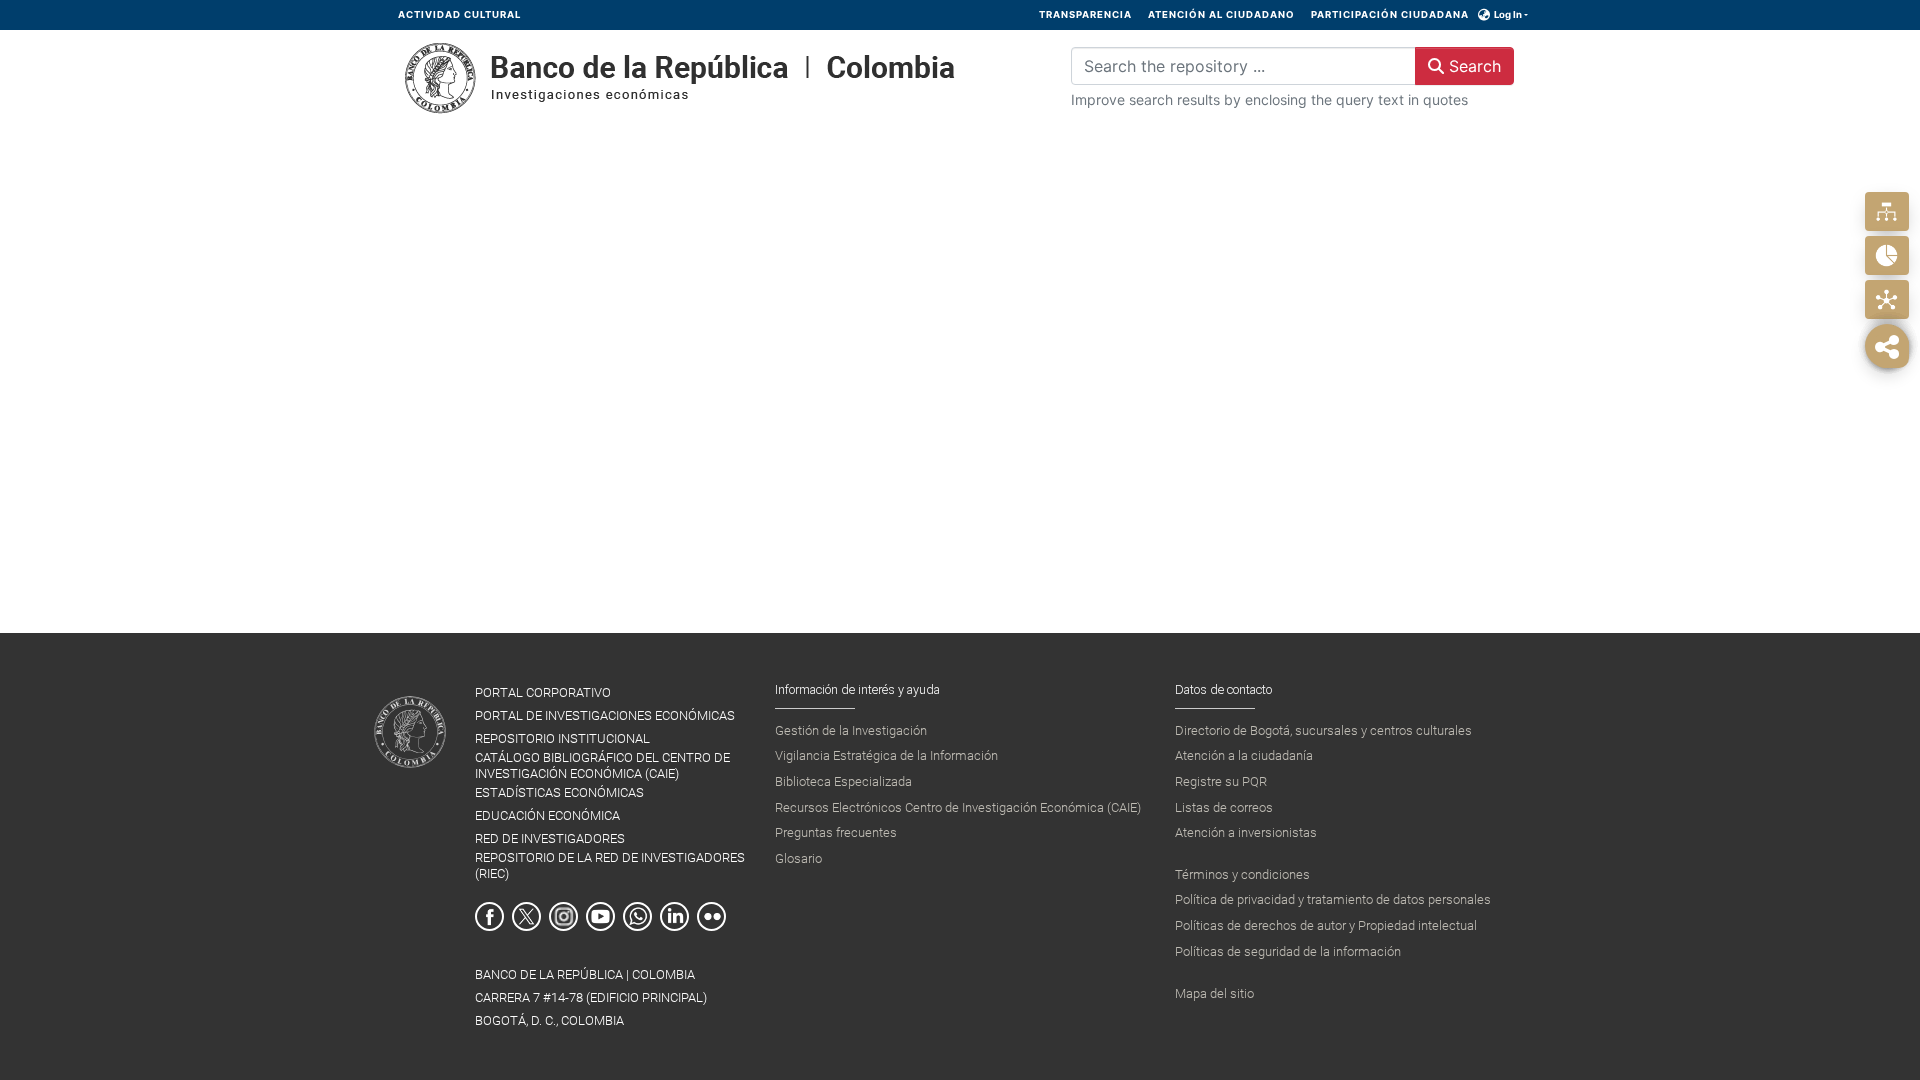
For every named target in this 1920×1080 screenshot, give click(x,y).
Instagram (563, 916)
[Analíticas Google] (1886, 255)
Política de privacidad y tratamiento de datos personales (1333, 899)
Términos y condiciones (1242, 874)
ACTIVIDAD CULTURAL (459, 14)
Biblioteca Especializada (843, 781)
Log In (1508, 14)
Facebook (489, 916)
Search (1472, 66)
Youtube (600, 916)
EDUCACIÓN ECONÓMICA (547, 815)
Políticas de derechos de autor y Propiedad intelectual (1326, 925)
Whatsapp (637, 916)
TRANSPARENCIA (1085, 14)
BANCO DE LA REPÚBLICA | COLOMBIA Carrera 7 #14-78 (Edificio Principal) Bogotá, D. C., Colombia (591, 997)
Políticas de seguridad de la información (1288, 951)
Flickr (711, 916)
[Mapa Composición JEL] (1886, 299)
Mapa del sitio (1214, 993)
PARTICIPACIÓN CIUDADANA (1390, 14)
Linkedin (674, 916)
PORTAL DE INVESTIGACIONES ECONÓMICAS (605, 715)
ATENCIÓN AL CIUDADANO (1221, 14)
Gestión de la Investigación (851, 730)
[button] (1484, 15)
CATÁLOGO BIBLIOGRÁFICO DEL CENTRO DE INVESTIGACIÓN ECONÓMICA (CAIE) (602, 765)
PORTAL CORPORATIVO (543, 692)
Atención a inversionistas (1246, 832)
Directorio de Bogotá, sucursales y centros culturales (1323, 730)
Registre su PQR (1221, 781)
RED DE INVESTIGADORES (550, 838)
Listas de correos (1224, 807)
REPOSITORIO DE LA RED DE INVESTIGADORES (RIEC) (610, 865)
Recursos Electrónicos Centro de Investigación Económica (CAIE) (958, 807)
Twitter (526, 916)
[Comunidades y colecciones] (1886, 211)
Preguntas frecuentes (836, 832)
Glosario (798, 858)
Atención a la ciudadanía (1244, 755)
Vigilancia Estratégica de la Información (886, 755)
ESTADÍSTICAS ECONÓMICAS (559, 792)
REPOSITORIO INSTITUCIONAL (562, 738)
